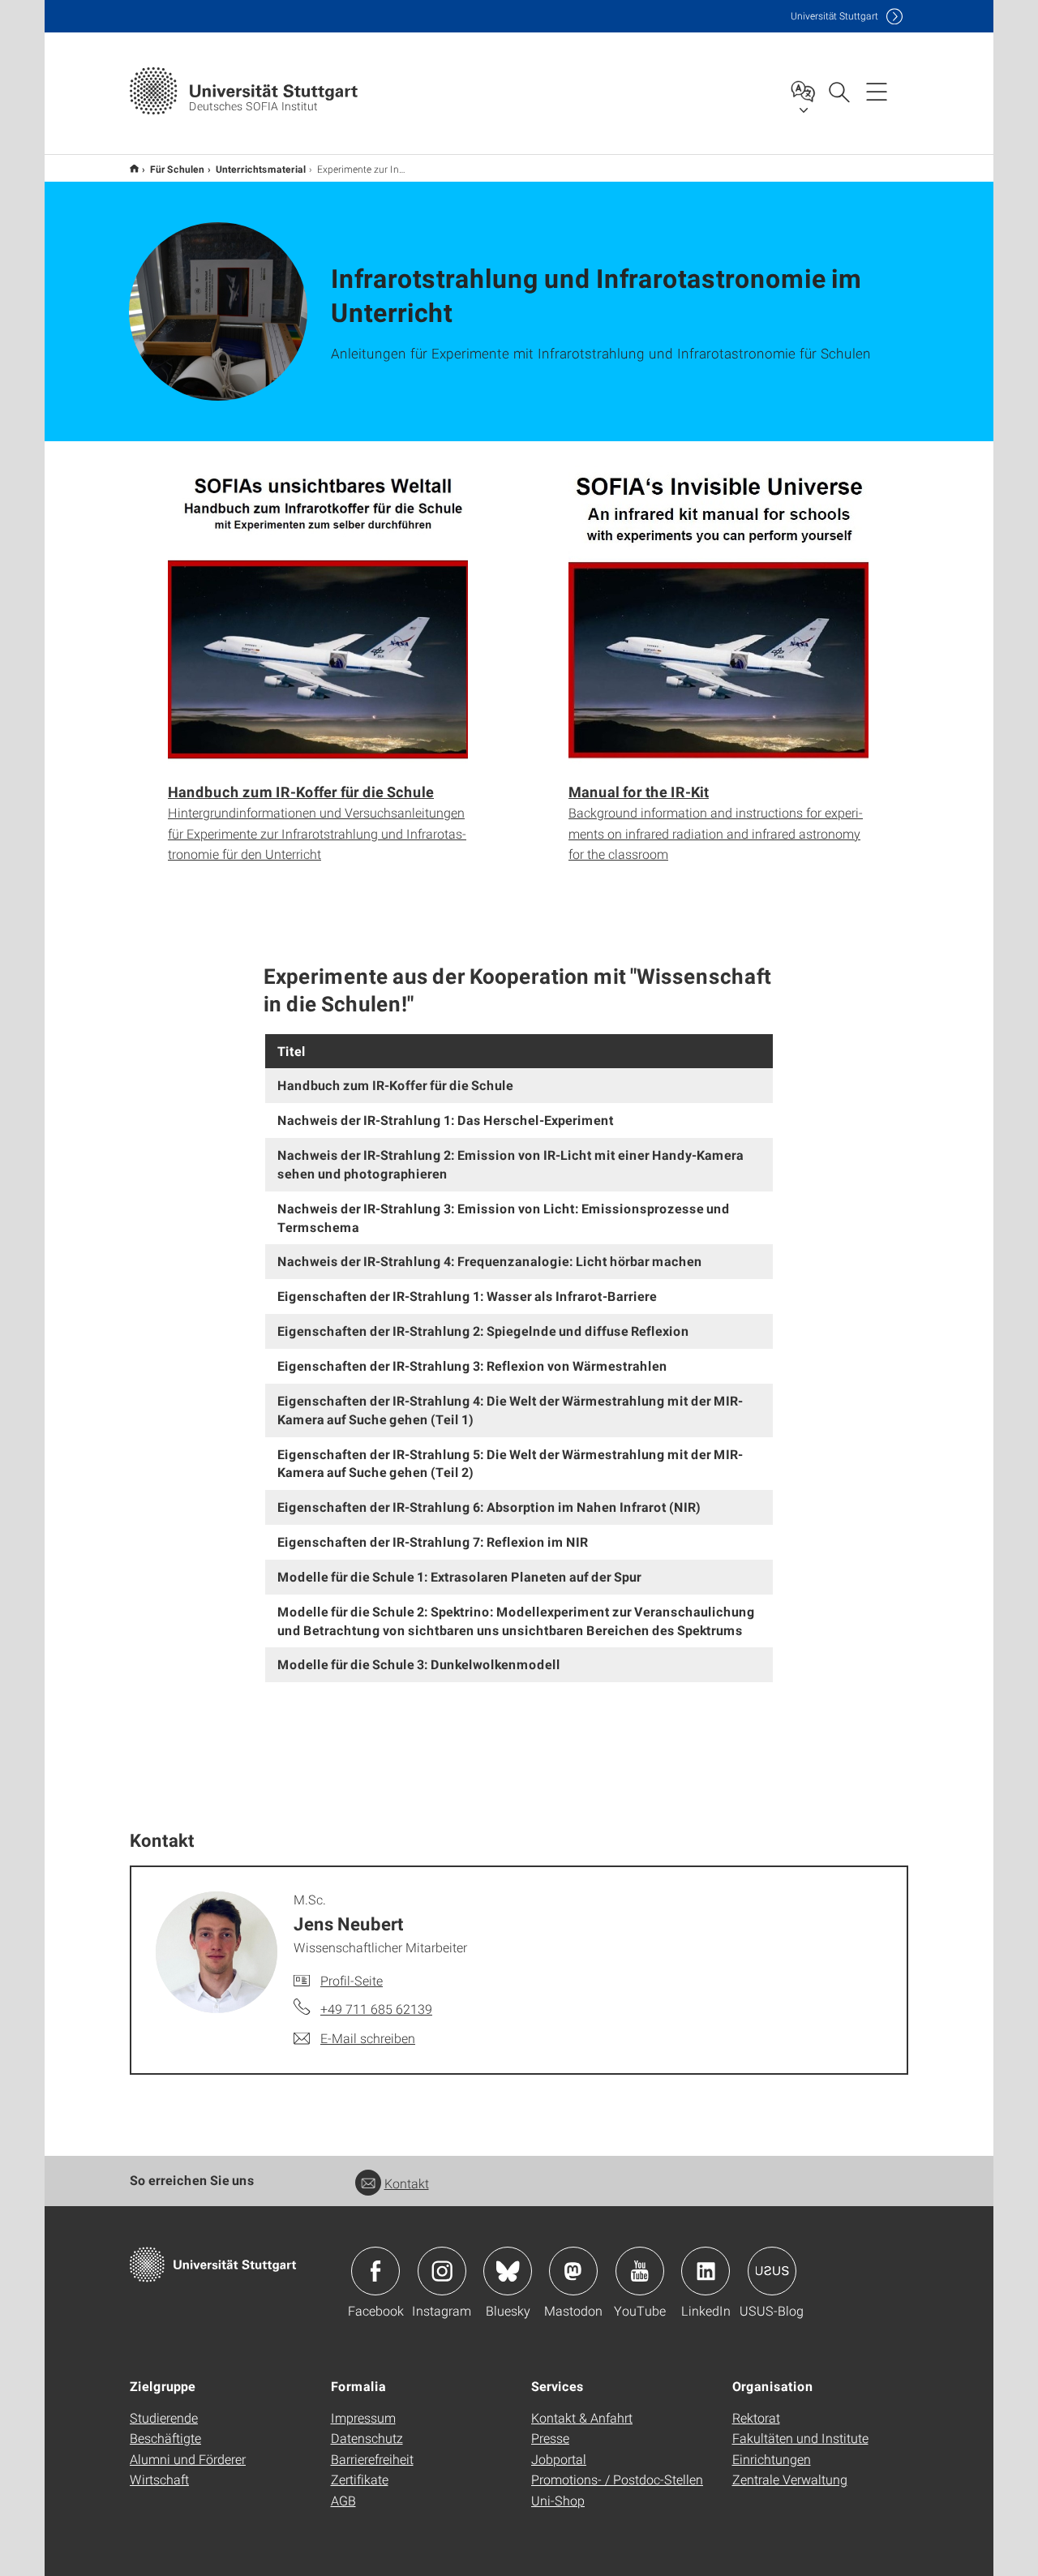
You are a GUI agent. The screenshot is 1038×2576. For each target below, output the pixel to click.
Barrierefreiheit (372, 2459)
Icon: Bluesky (508, 2271)
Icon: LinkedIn (706, 2271)
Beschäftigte (165, 2438)
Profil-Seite (352, 1980)
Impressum (363, 2417)
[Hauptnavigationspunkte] (877, 91)
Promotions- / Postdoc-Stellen (617, 2479)
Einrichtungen (772, 2459)
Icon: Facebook (375, 2271)
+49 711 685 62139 (376, 2009)
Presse (550, 2438)
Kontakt (407, 2183)
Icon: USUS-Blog (772, 2271)
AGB (343, 2500)
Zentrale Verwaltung (790, 2479)
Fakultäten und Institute (800, 2438)
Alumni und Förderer (188, 2459)
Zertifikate (360, 2479)
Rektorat (756, 2417)
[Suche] (839, 91)
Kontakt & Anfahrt (582, 2417)
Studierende (164, 2417)
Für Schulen (177, 169)
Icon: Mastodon (573, 2271)
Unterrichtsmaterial (261, 169)
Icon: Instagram (442, 2271)
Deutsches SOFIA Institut (134, 168)
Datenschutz (367, 2438)
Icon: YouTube (640, 2271)
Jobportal (559, 2459)
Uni (834, 16)
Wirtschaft (159, 2479)
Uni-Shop (558, 2500)
